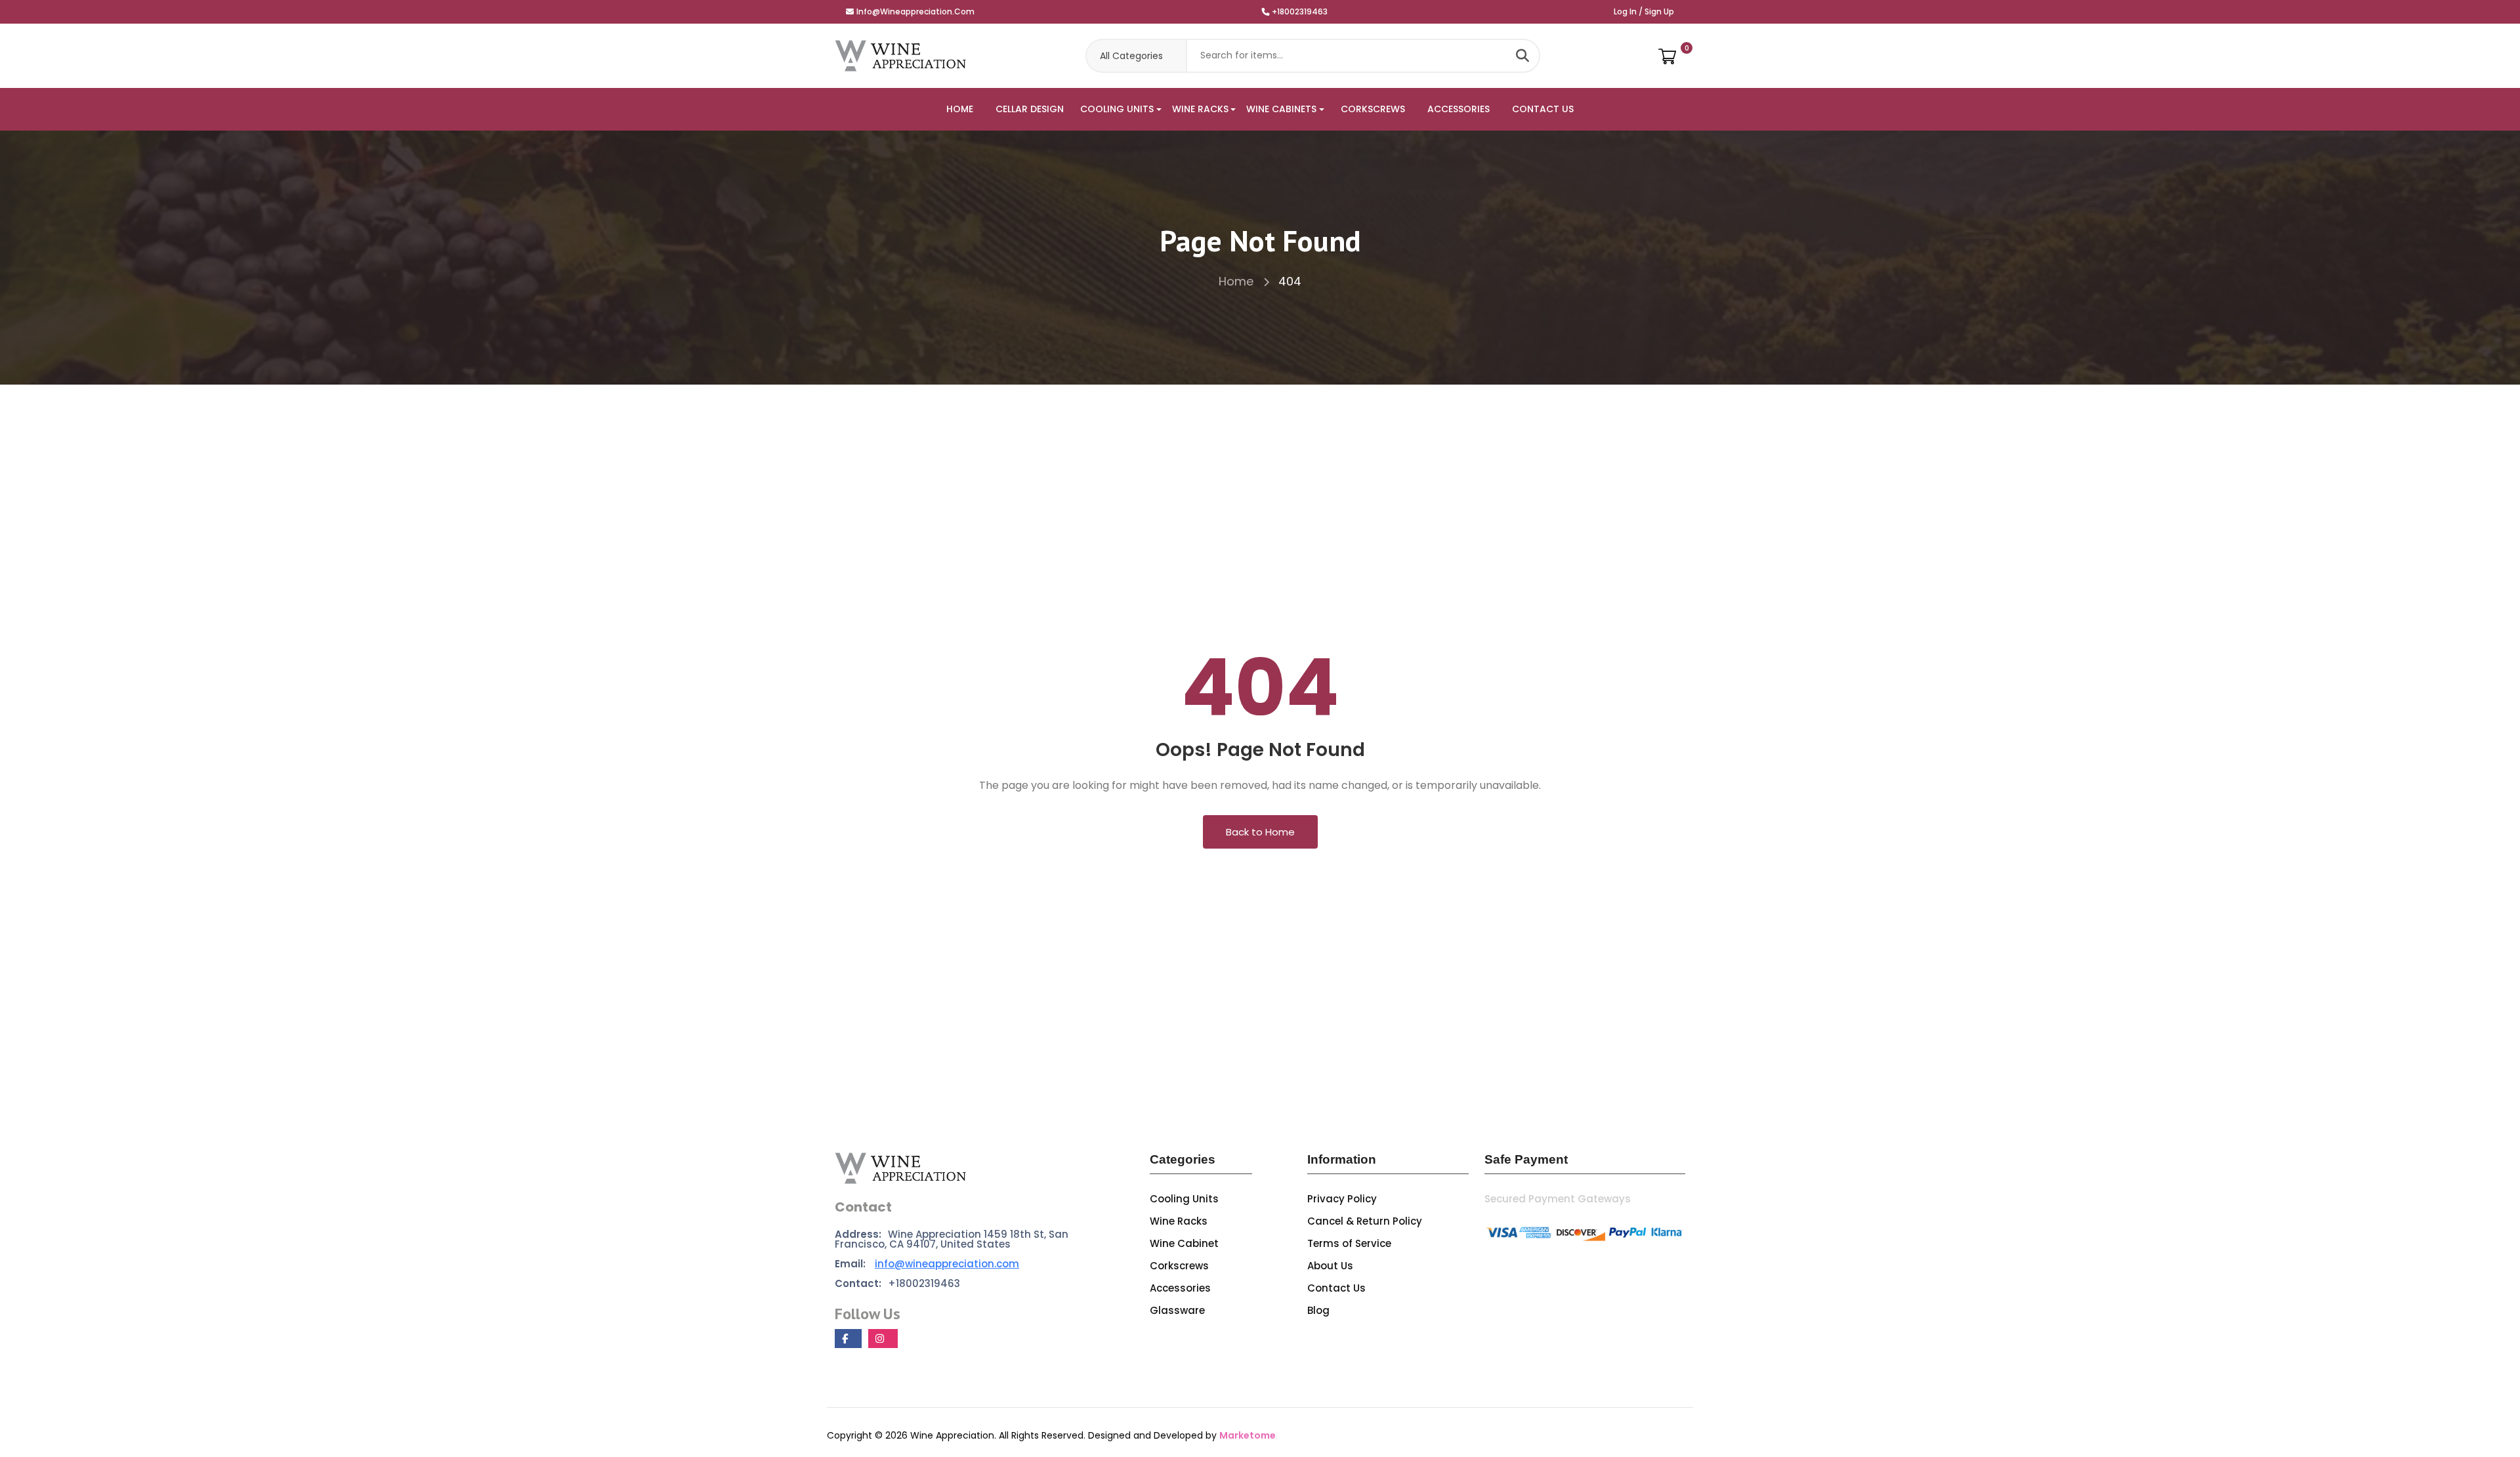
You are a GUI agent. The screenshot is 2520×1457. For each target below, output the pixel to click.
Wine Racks (1179, 1221)
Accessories (1180, 1288)
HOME (960, 109)
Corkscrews (1179, 1266)
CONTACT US (1543, 109)
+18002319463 (1300, 11)
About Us (1330, 1266)
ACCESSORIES (1459, 109)
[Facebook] (848, 1339)
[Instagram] (883, 1339)
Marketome (1248, 1435)
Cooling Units (1184, 1199)
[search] (1522, 56)
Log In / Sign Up (1644, 11)
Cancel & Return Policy (1365, 1221)
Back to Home (1260, 832)
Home (1238, 281)
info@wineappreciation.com (915, 11)
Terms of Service (1349, 1243)
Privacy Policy (1342, 1199)
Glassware (1177, 1310)
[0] (1667, 56)
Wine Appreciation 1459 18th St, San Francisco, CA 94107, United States (952, 1239)
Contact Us (1336, 1288)
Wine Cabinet (1184, 1243)
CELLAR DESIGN (1030, 109)
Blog (1318, 1310)
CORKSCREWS (1373, 109)
